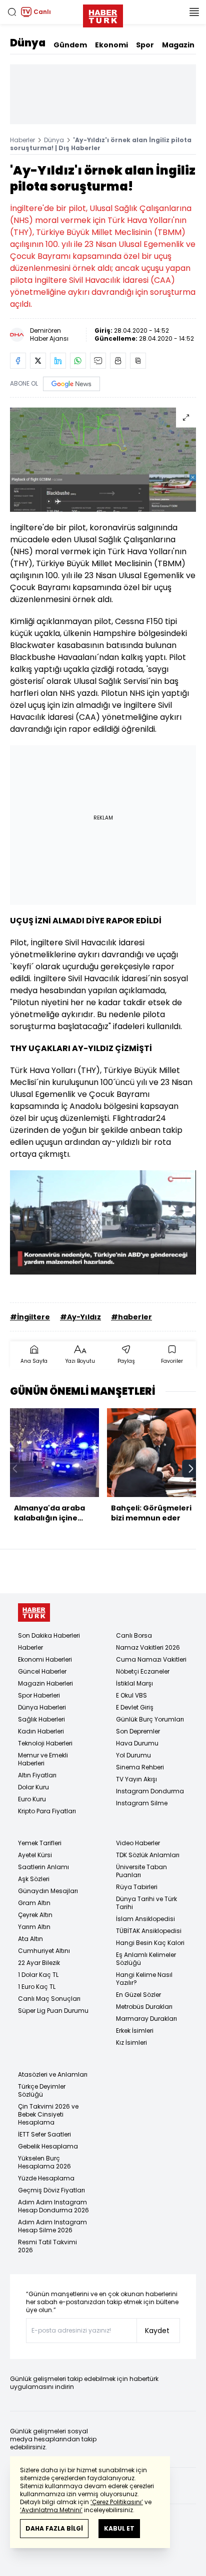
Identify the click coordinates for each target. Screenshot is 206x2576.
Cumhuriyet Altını (44, 1951)
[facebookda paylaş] (18, 361)
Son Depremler (138, 1731)
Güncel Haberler (42, 1671)
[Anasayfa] (34, 1612)
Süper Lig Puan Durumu (53, 2011)
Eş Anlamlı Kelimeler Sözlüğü (146, 1959)
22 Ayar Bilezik (39, 1963)
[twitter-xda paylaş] (38, 361)
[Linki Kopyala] (138, 361)
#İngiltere (30, 1317)
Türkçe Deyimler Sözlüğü (42, 2090)
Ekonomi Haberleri (45, 1659)
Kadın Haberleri (41, 1731)
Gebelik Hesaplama (48, 2146)
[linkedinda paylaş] (58, 361)
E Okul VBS (131, 1695)
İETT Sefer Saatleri (44, 2134)
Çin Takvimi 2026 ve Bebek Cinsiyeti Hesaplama (48, 2114)
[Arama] (12, 12)
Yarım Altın (34, 1927)
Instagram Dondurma (150, 1791)
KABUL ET (119, 2528)
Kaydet (157, 2331)
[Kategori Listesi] (194, 12)
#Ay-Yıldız (80, 1317)
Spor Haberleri (39, 1695)
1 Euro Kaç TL (37, 1987)
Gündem (70, 45)
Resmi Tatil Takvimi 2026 (47, 2246)
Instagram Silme (142, 1803)
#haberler (131, 1317)
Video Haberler (138, 1843)
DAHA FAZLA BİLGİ (54, 2528)
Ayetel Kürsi (35, 1855)
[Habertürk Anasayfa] (103, 14)
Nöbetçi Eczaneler (143, 1671)
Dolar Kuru (33, 1787)
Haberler (22, 140)
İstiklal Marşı (134, 1683)
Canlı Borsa (134, 1635)
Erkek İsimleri (135, 2031)
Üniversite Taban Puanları (141, 1871)
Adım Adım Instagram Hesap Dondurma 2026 (53, 2206)
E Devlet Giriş (135, 1707)
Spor (145, 45)
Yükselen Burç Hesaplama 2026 (44, 2162)
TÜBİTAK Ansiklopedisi (149, 1931)
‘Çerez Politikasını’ (117, 2502)
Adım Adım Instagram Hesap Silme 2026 (52, 2226)
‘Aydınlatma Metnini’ (51, 2510)
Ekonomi (111, 45)
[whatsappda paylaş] (78, 361)
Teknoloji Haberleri (45, 1743)
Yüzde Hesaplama (46, 2178)
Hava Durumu (137, 1743)
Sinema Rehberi (140, 1767)
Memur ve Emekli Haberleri (43, 1759)
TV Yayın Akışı (136, 1779)
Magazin (178, 45)
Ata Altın (30, 1939)
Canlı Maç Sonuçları (49, 1999)
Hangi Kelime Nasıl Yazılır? (144, 1979)
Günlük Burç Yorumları (150, 1719)
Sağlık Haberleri (41, 1719)
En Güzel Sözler (138, 1995)
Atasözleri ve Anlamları (53, 2074)
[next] (191, 1469)
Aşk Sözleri (34, 1879)
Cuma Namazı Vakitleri (151, 1659)
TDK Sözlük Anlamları (148, 1855)
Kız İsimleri (131, 2042)
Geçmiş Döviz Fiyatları (51, 2190)
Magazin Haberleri (45, 1683)
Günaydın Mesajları (48, 1891)
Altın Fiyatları (37, 1775)
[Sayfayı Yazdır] (118, 361)
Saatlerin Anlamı (43, 1867)
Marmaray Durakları (146, 2019)
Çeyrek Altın (35, 1915)
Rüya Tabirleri (137, 1887)
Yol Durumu (133, 1755)
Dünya (28, 43)
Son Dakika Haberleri (49, 1635)
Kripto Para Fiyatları (47, 1811)
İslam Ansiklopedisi (145, 1919)
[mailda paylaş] (98, 361)
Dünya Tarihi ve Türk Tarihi (146, 1903)
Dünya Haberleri (42, 1707)
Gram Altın (34, 1903)
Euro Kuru (32, 1799)
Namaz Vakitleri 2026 (148, 1647)
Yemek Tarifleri (40, 1843)
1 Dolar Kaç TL (38, 1975)
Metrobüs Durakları (144, 2007)
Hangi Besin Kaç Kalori (150, 1943)
